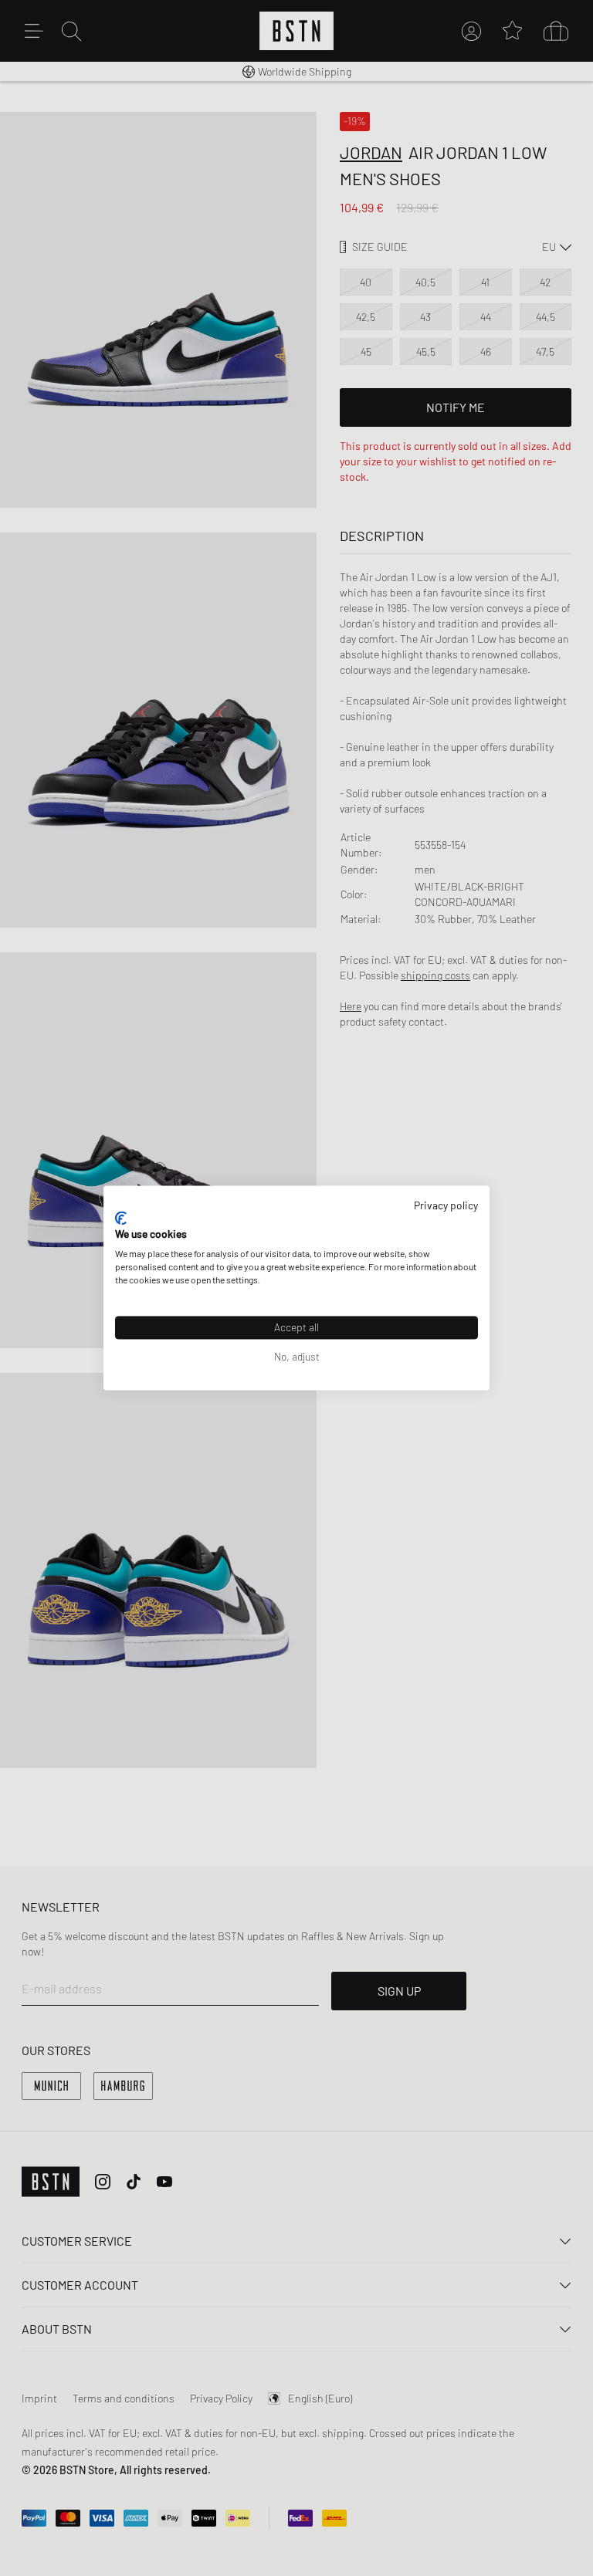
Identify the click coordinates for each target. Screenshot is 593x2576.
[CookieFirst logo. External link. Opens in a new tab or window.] (121, 1218)
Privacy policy (446, 1205)
